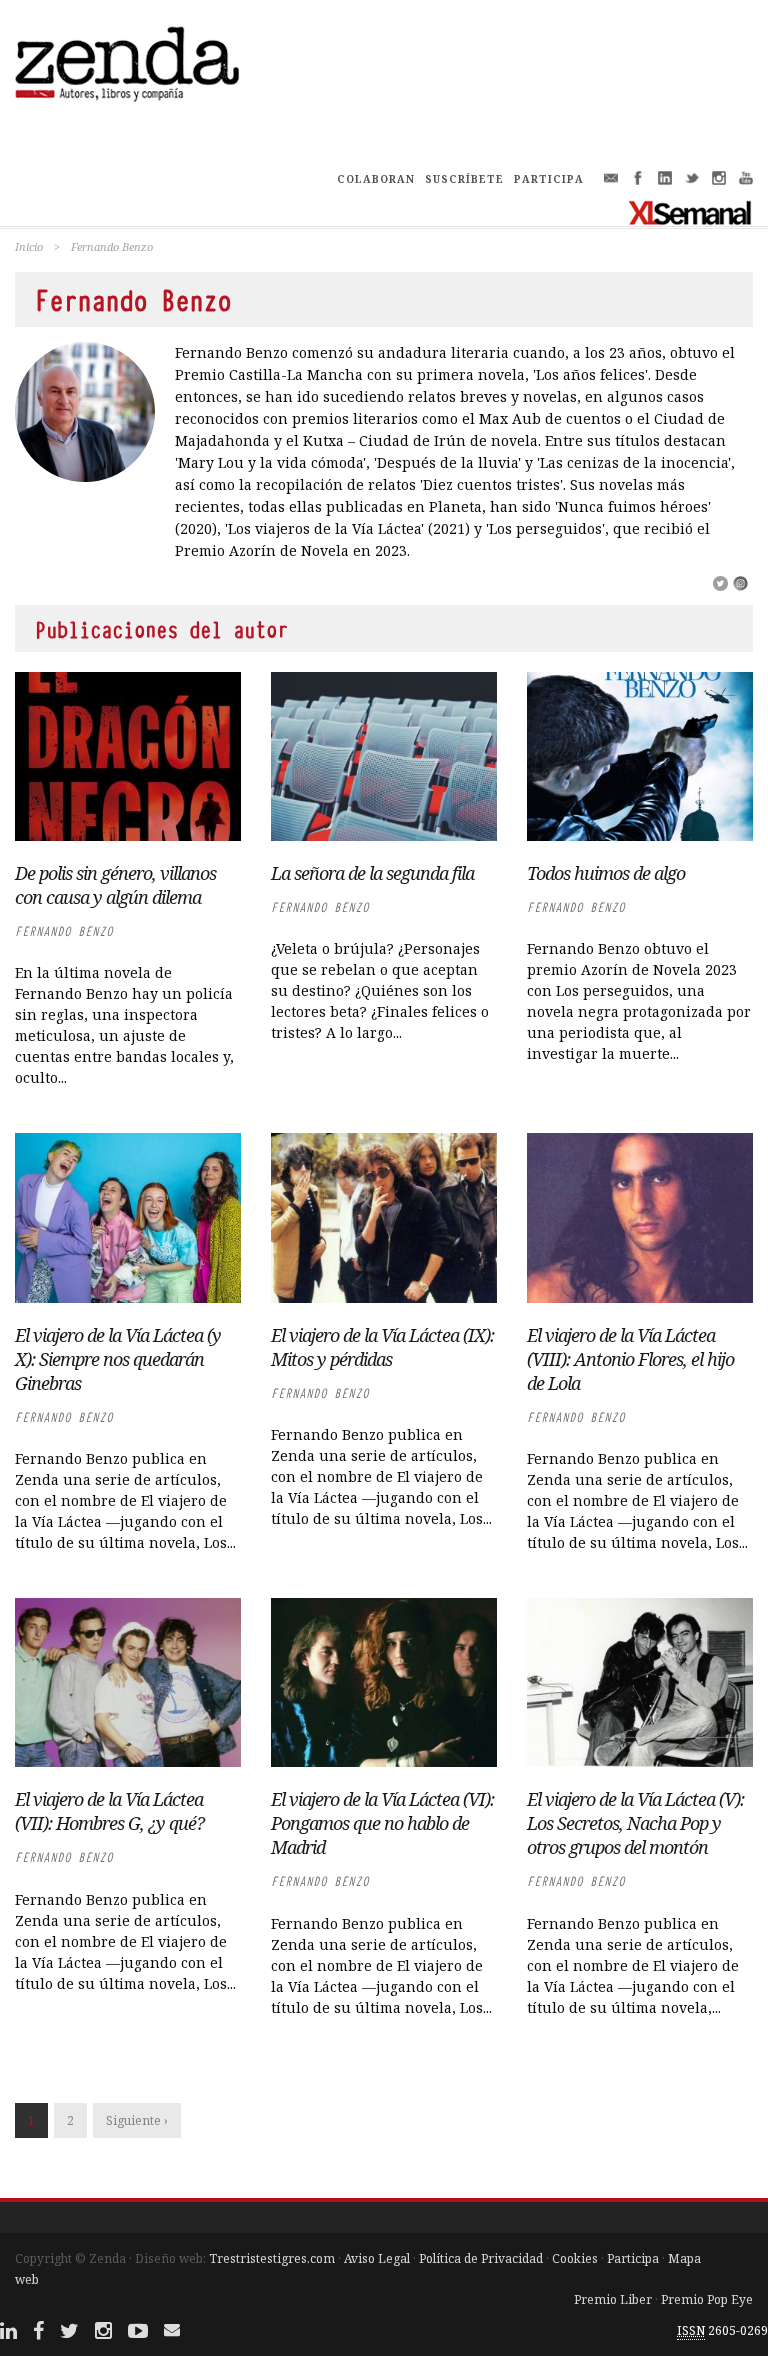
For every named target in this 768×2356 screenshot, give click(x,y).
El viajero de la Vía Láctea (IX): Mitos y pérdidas (382, 1347)
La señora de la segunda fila (372, 873)
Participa (633, 2258)
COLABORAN (376, 179)
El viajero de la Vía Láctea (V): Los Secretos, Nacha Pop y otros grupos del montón (635, 1823)
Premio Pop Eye (707, 2299)
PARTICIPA (549, 179)
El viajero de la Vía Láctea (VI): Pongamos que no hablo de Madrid (382, 1823)
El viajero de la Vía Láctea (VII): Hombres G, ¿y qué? (109, 1811)
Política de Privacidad (481, 2258)
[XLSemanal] (690, 212)
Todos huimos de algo (606, 873)
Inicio (29, 246)
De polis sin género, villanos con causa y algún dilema (115, 885)
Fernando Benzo (64, 931)
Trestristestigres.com (272, 2258)
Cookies (575, 2258)
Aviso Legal (377, 2258)
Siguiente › (137, 2120)
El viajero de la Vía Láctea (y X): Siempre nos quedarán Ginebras (118, 1359)
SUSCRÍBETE (464, 179)
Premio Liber (613, 2299)
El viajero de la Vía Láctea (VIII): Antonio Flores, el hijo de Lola (630, 1359)
